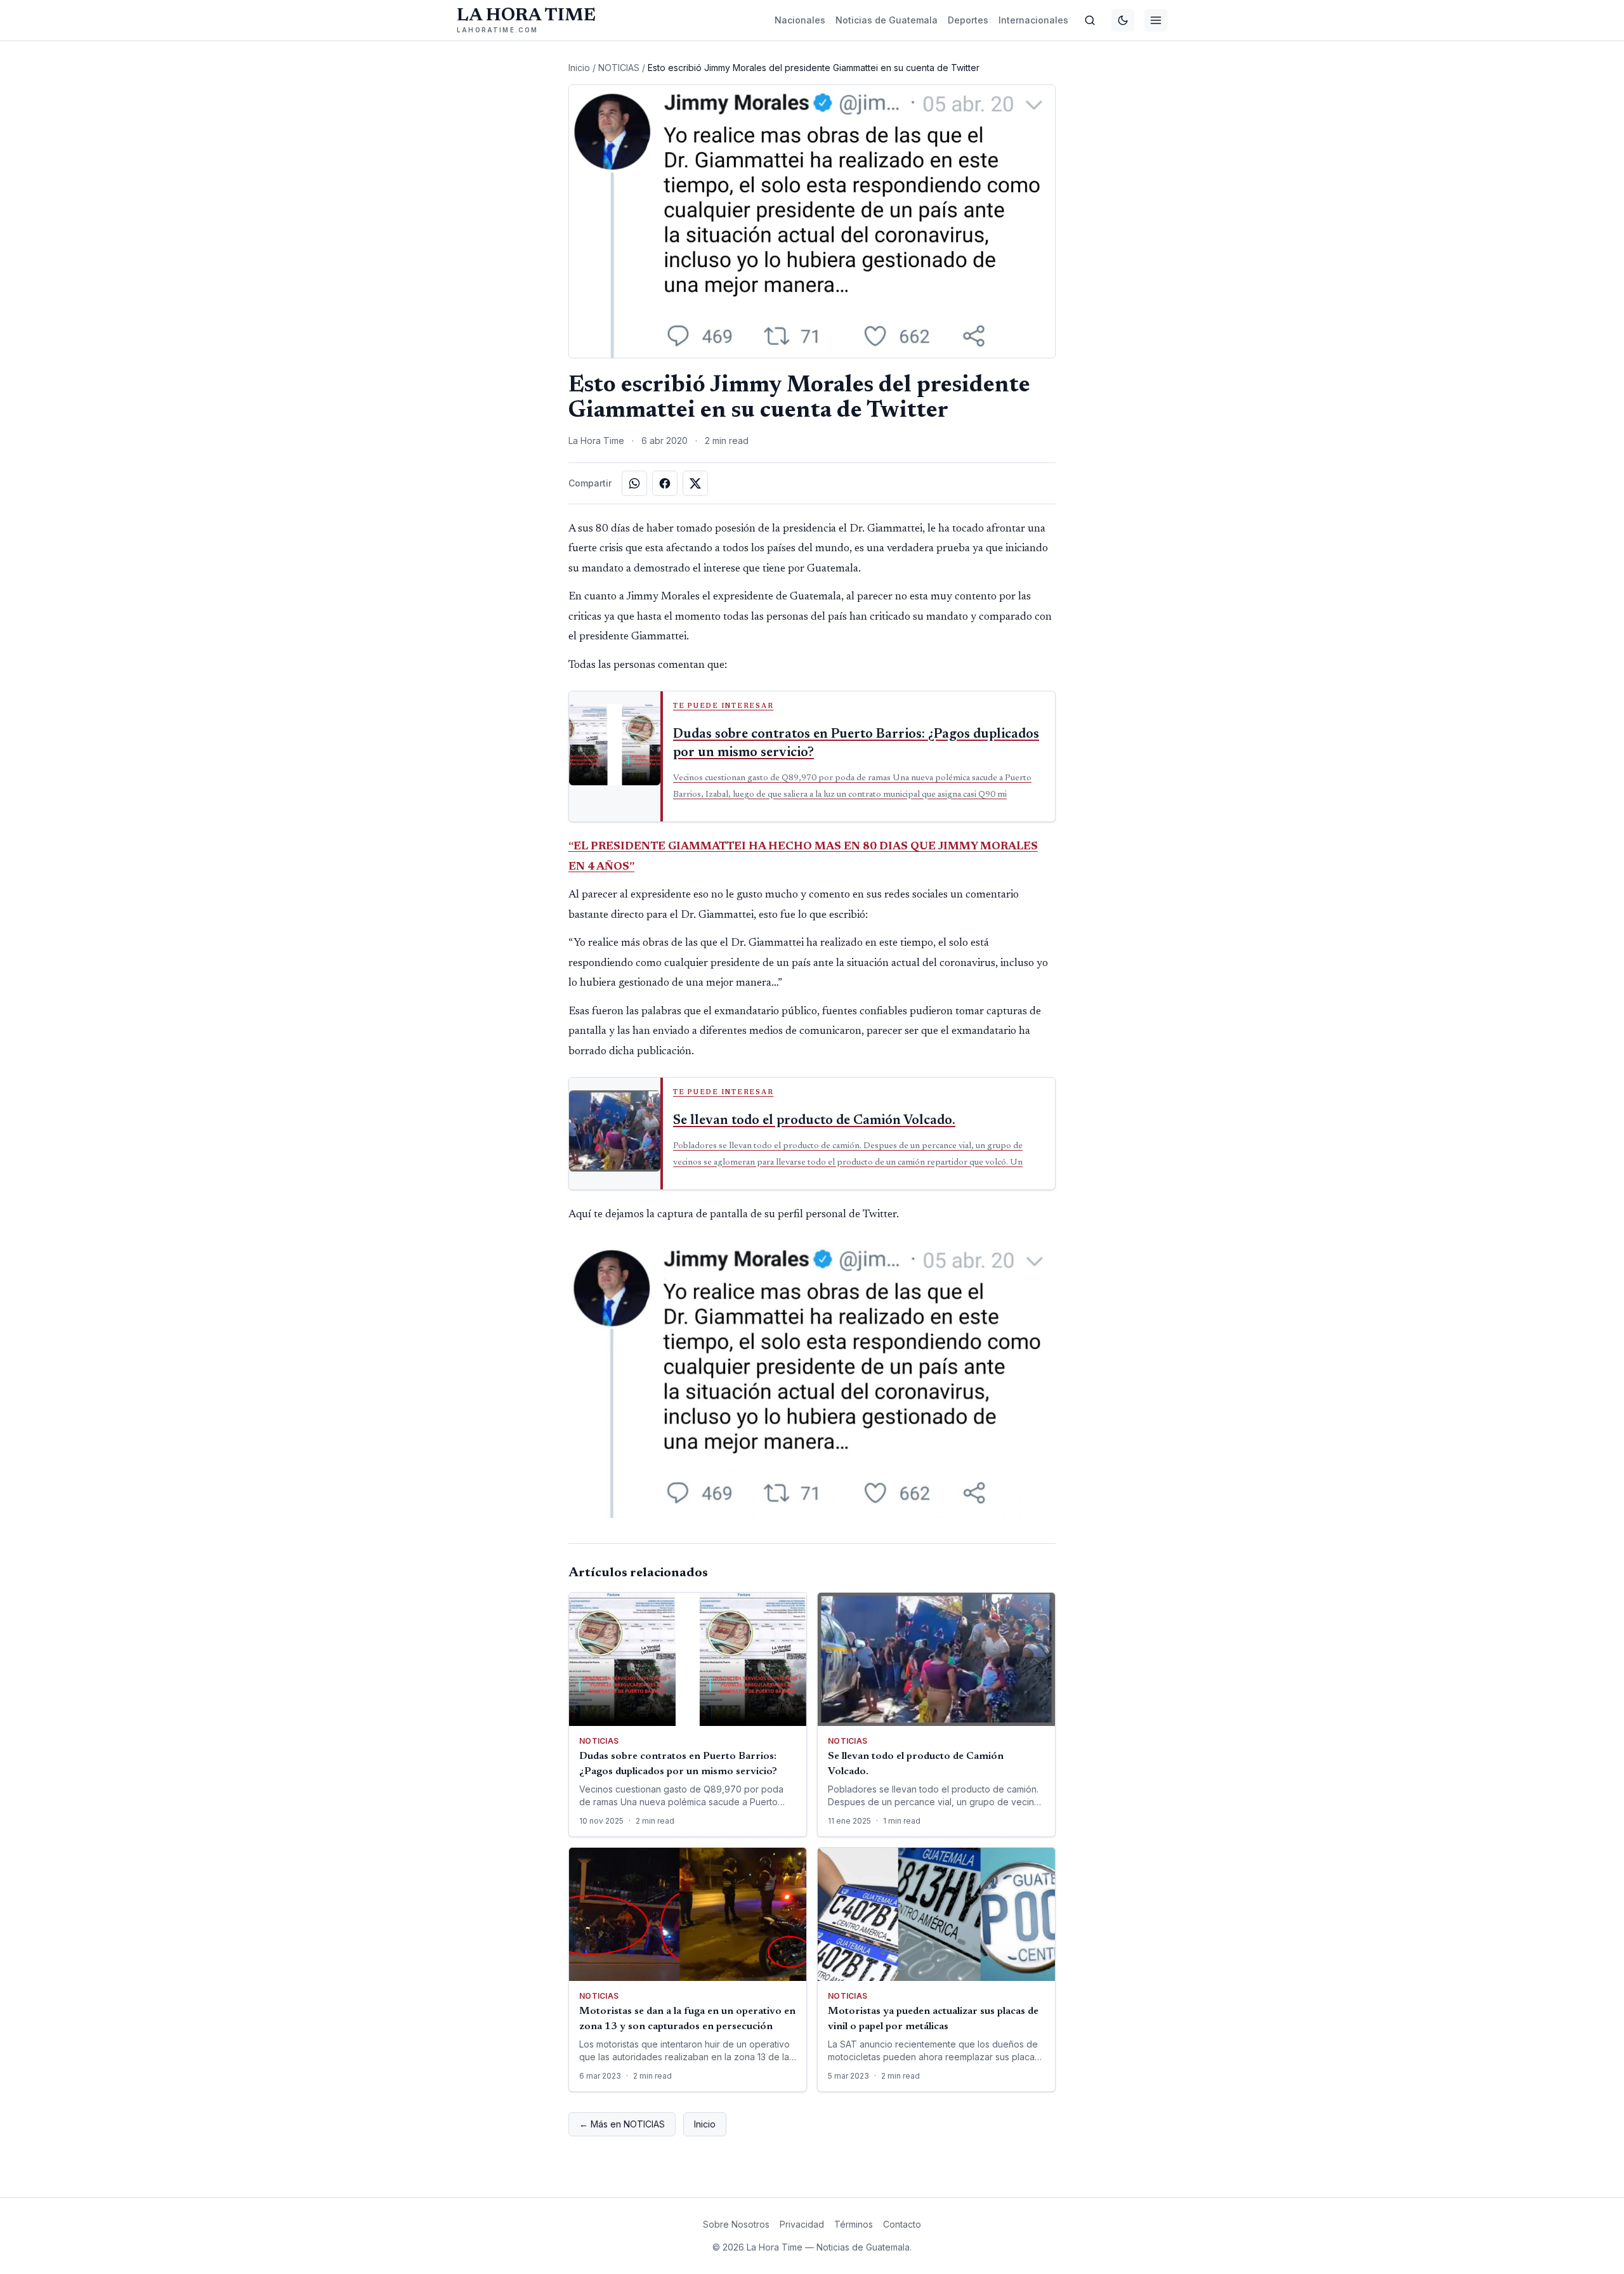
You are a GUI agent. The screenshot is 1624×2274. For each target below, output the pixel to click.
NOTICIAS (619, 68)
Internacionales (1033, 20)
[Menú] (1156, 20)
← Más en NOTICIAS (622, 2124)
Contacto (902, 2224)
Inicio (579, 68)
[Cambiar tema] (1123, 20)
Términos (854, 2224)
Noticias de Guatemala (887, 20)
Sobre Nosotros (736, 2224)
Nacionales (800, 20)
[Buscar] (1090, 20)
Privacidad (802, 2224)
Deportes (968, 20)
